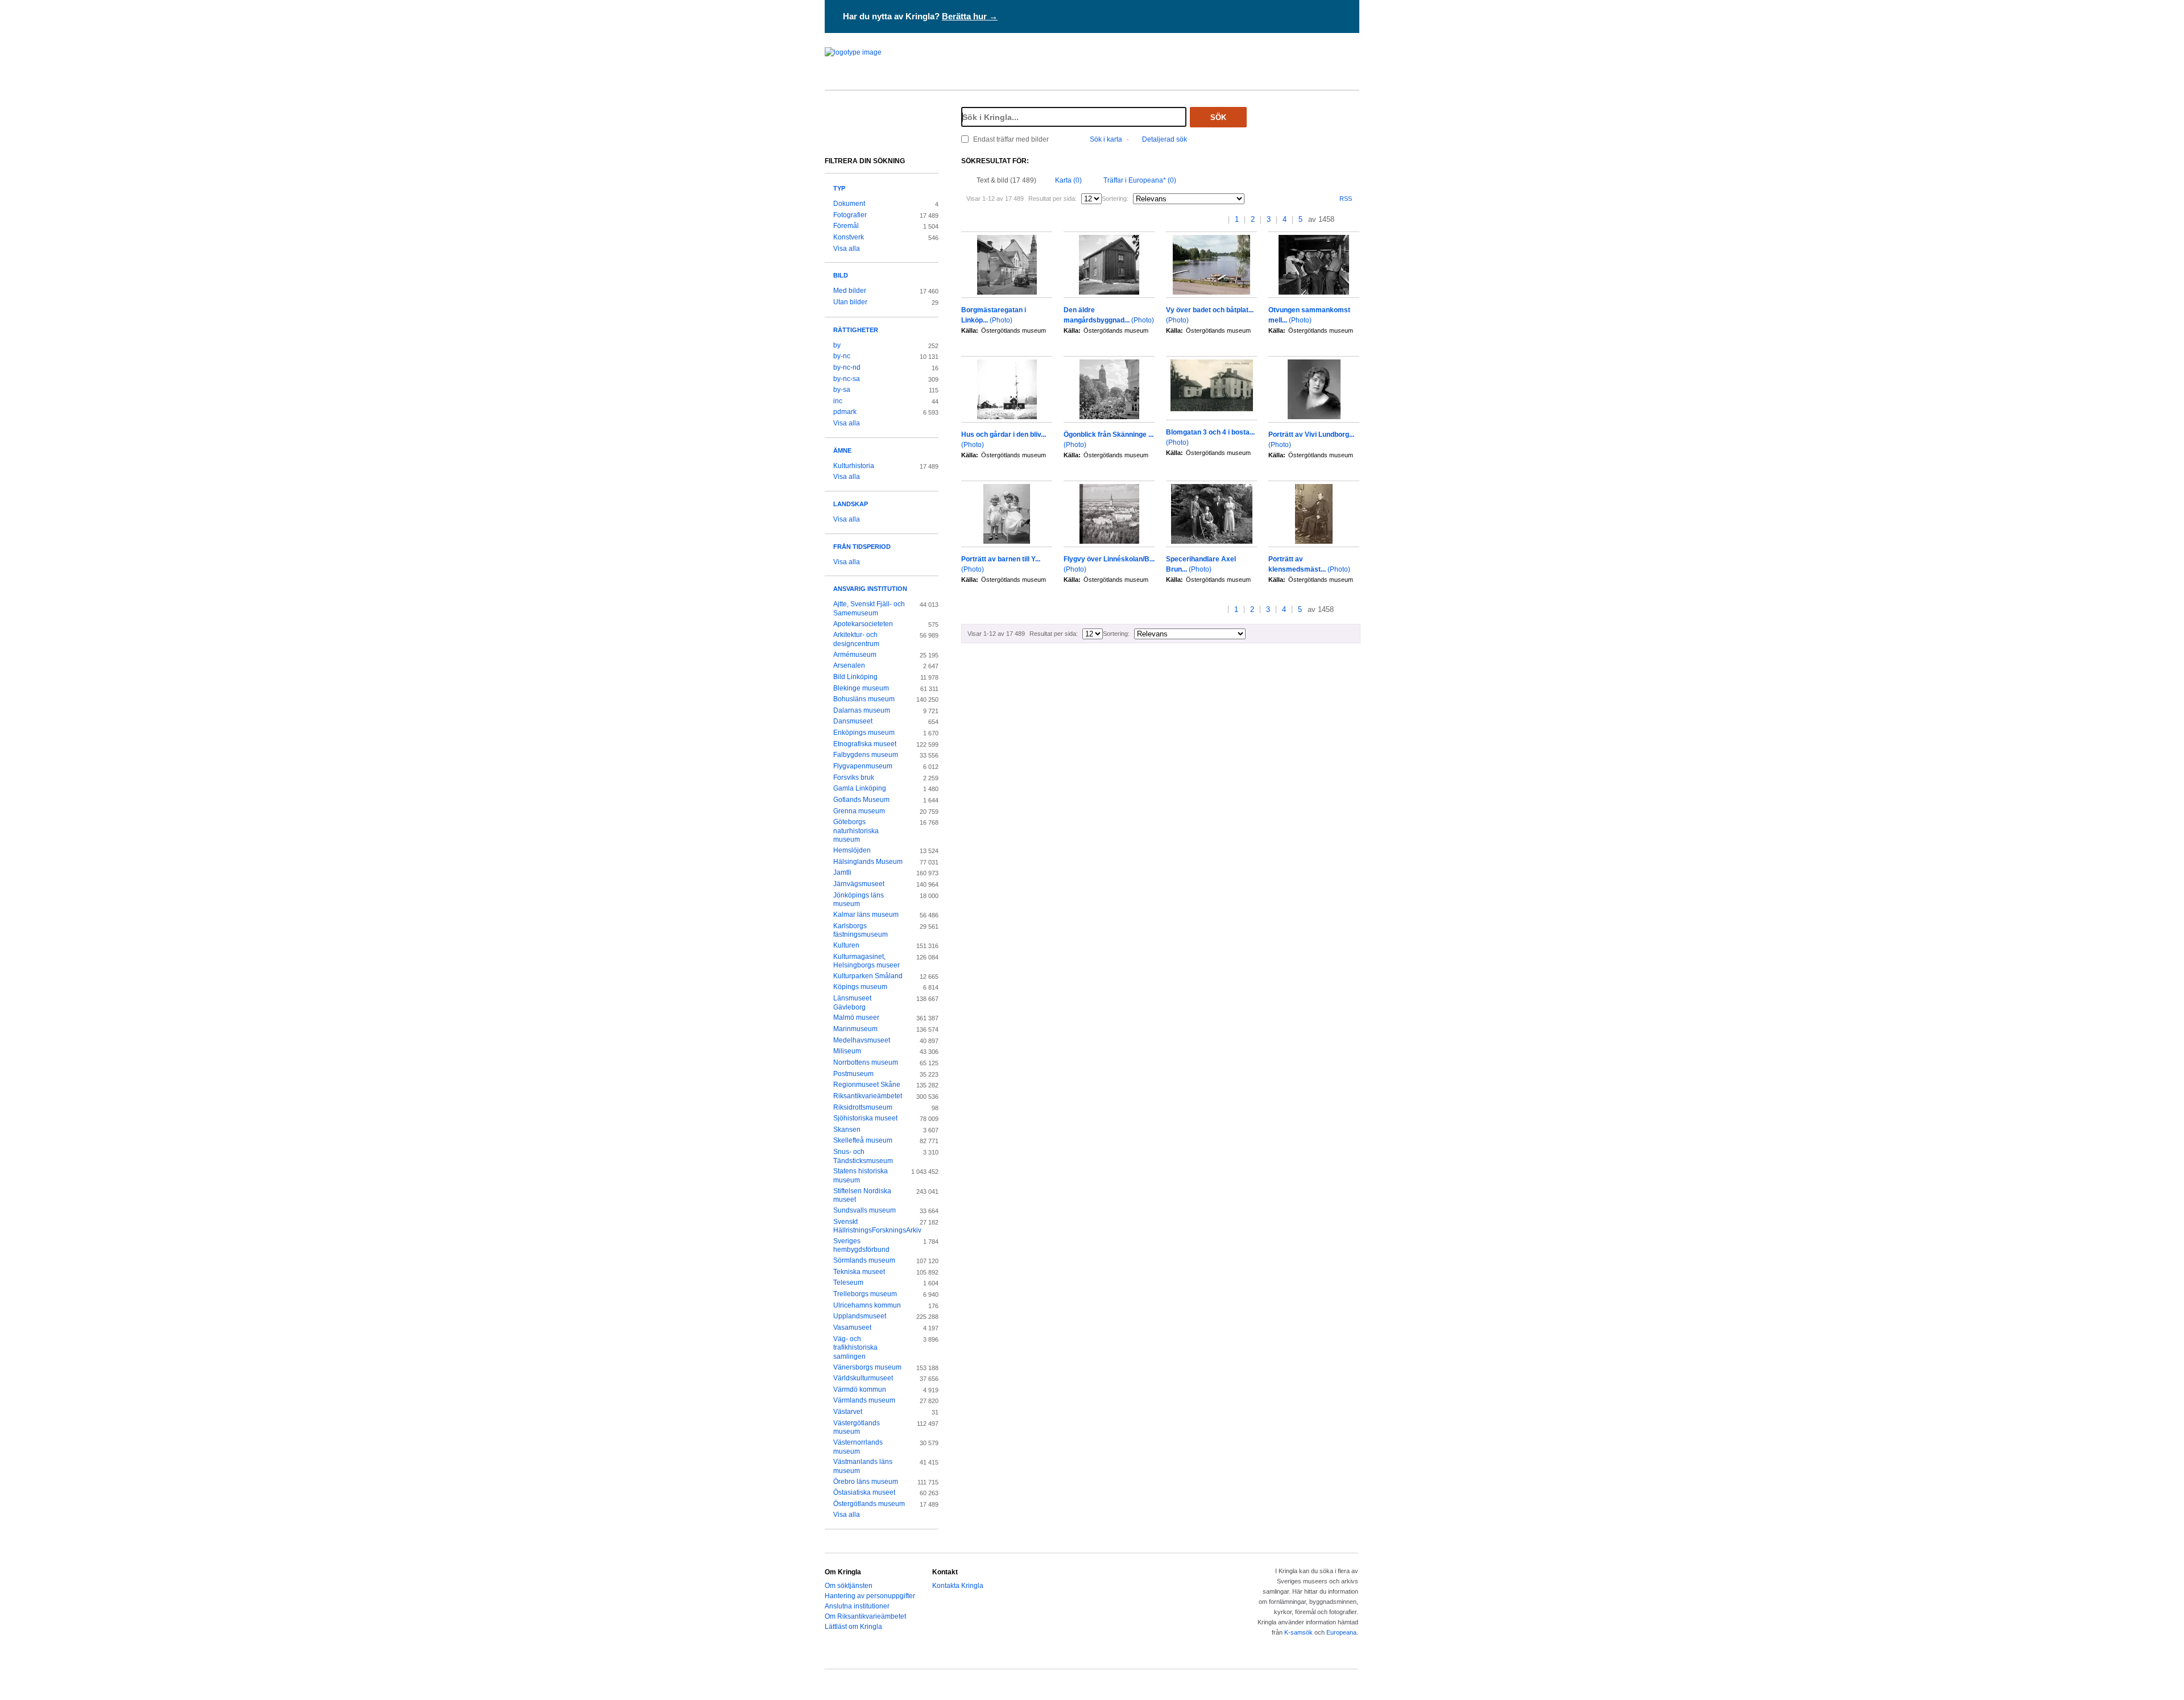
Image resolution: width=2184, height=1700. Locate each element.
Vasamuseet (852, 1327)
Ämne (842, 450)
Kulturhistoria (854, 466)
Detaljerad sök (1165, 139)
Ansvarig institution (870, 589)
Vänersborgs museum (867, 1367)
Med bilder (850, 291)
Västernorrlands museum (858, 1447)
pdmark (845, 412)
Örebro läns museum (866, 1482)
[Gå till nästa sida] (1344, 220)
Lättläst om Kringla (853, 1627)
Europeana (1341, 1632)
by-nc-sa (847, 379)
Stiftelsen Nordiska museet (862, 1196)
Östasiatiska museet (864, 1492)
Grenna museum (859, 811)
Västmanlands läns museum (863, 1466)
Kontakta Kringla (958, 1586)
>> (1356, 220)
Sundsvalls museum (864, 1210)
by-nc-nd (847, 367)
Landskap (851, 504)
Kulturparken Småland (868, 976)
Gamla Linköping (860, 788)
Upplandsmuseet (860, 1316)
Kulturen (846, 945)
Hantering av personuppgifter (870, 1596)
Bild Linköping (855, 677)
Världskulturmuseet (863, 1378)
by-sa (842, 390)
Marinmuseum (855, 1029)
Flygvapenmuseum (863, 766)
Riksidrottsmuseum (863, 1107)
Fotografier (850, 215)
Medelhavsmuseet (862, 1040)
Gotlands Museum (861, 800)
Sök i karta (1106, 139)
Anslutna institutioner (857, 1606)
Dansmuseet (853, 721)
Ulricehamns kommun (867, 1305)
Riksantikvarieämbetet (868, 1096)
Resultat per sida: (1052, 198)
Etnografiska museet (865, 744)
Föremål (846, 226)
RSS (1346, 198)
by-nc (842, 356)
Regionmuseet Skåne (867, 1085)
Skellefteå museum (863, 1140)
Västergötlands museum (857, 1428)
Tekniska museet (859, 1272)
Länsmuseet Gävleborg (852, 1003)
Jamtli (842, 872)
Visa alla (847, 249)
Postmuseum (853, 1074)
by (837, 345)
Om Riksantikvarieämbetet (865, 1616)
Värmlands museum (864, 1400)
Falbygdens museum (866, 755)
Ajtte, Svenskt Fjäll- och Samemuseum (869, 609)
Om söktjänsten (849, 1586)
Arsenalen (849, 665)
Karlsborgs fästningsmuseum (861, 930)
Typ (839, 188)
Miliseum (847, 1051)
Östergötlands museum (869, 1504)
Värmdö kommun (860, 1389)
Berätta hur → (970, 16)
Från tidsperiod (862, 547)
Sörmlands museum (864, 1260)
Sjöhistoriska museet (865, 1118)
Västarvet (848, 1412)
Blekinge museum (861, 688)
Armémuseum (855, 655)
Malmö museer (856, 1017)
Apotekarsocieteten (863, 624)
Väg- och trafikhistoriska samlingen (855, 1348)
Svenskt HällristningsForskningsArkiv (869, 1226)
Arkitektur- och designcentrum (856, 639)
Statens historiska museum (861, 1176)
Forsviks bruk (854, 777)
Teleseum (848, 1283)
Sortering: (1115, 198)
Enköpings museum (864, 733)
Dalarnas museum (862, 710)
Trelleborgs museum (865, 1294)
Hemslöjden (852, 850)
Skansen (847, 1130)
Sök (1218, 117)
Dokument (849, 204)
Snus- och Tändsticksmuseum (863, 1156)
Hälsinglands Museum (868, 862)
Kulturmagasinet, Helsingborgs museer (866, 961)
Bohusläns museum (864, 699)
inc (838, 401)
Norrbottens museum (866, 1062)
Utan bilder (850, 302)
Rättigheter (856, 330)
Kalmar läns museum (866, 915)
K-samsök (1298, 1632)
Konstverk (849, 237)
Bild (841, 275)
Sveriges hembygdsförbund (861, 1246)
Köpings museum (860, 987)
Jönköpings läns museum (859, 900)
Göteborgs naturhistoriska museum (856, 831)
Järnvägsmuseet (859, 884)
